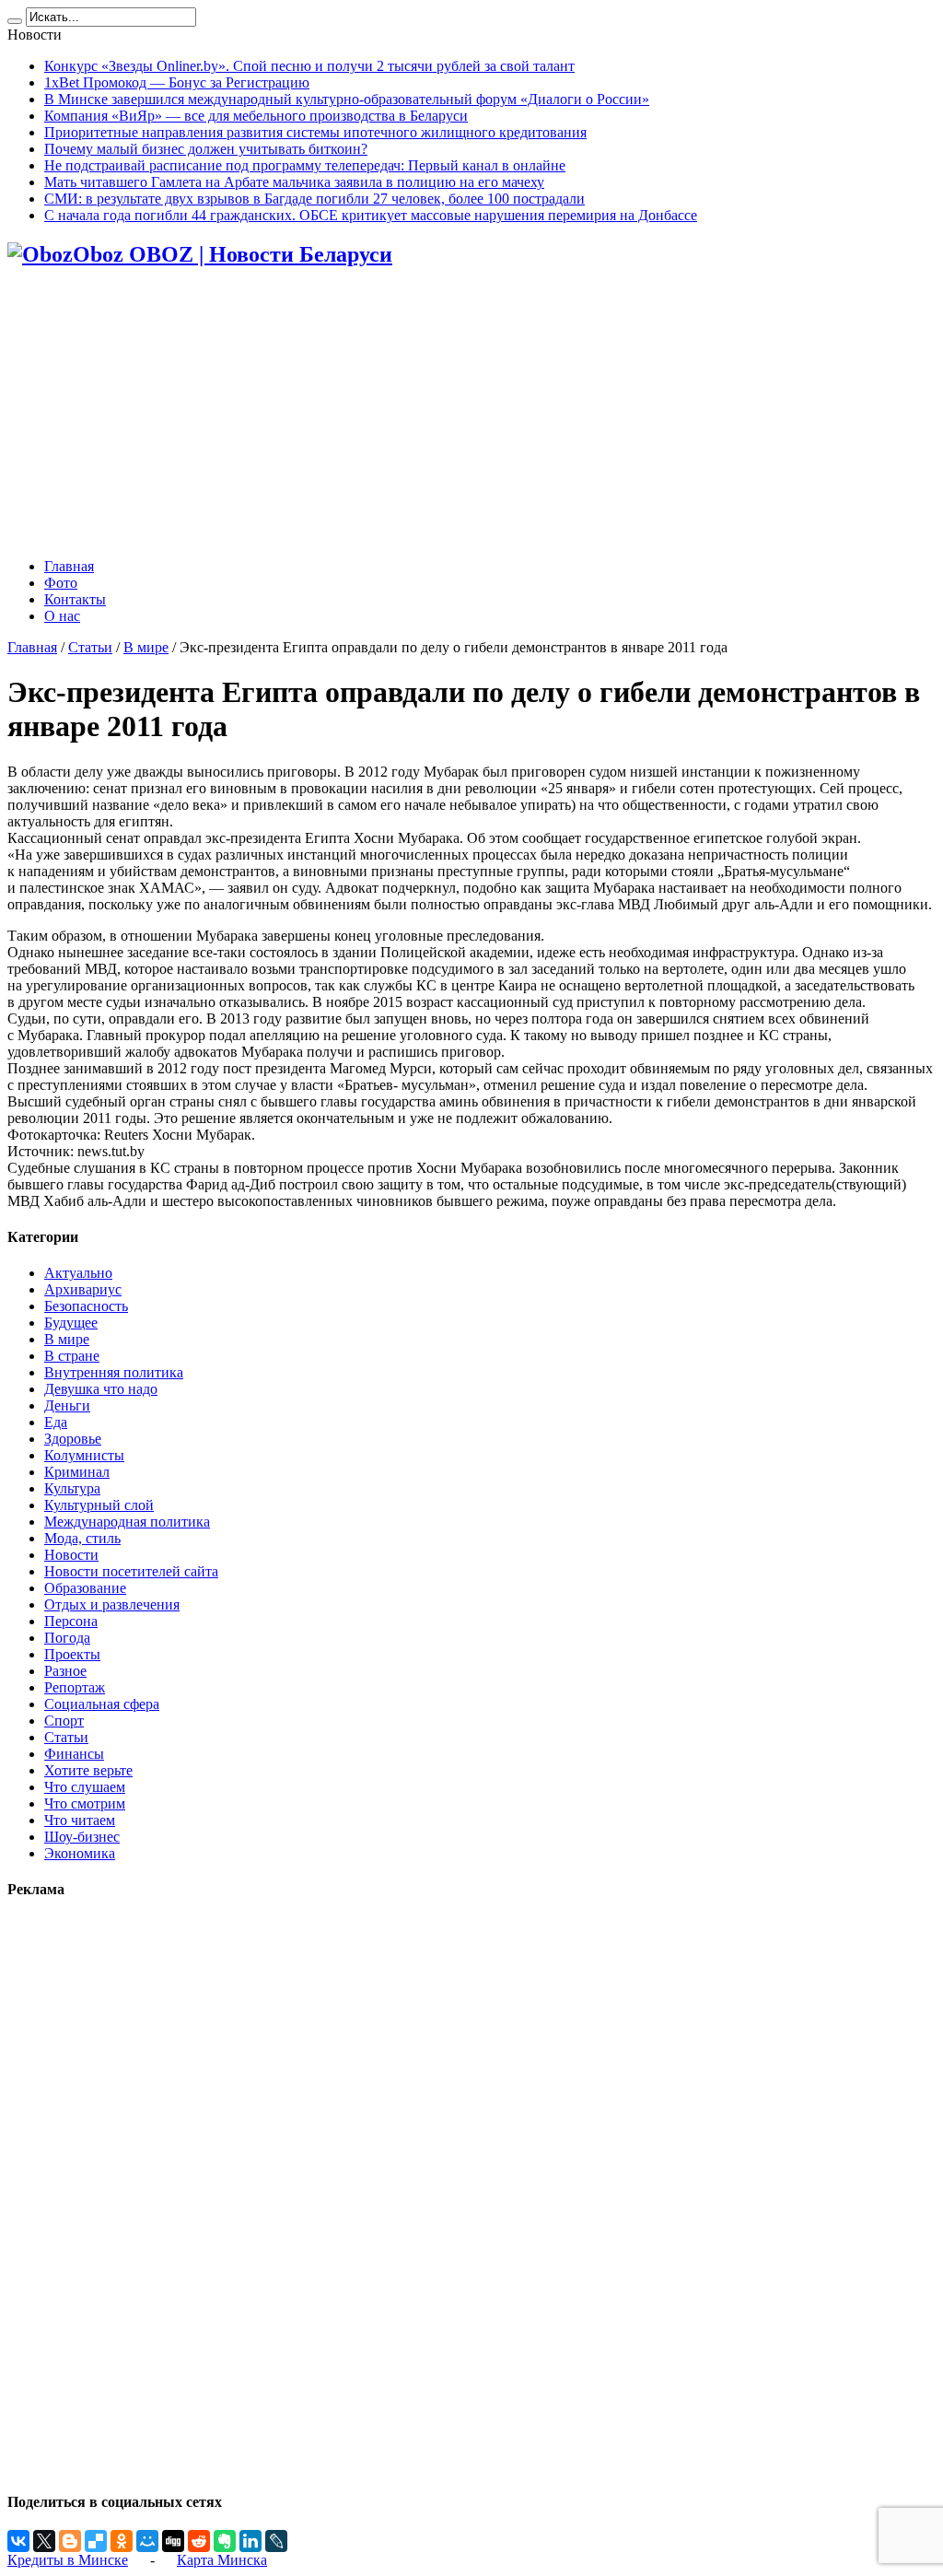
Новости (71, 1555)
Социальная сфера (102, 1704)
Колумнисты (84, 1455)
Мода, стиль (82, 1538)
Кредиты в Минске (68, 2560)
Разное (65, 1671)
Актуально (78, 1273)
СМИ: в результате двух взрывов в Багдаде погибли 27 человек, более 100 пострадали (314, 199)
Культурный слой (99, 1505)
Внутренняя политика (114, 1372)
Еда (56, 1422)
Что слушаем (85, 1787)
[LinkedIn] (250, 2541)
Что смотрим (85, 1803)
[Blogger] (70, 2541)
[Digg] (173, 2541)
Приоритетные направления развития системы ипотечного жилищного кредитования (315, 132)
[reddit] (199, 2541)
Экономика (80, 1853)
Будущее (71, 1323)
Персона (71, 1621)
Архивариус (83, 1289)
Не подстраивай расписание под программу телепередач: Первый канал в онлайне (305, 165)
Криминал (77, 1472)
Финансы (74, 1754)
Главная (69, 566)
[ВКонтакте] (18, 2541)
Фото (61, 583)
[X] (44, 2541)
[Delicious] (96, 2541)
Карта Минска (222, 2560)
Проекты (72, 1654)
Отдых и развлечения (112, 1604)
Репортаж (75, 1687)
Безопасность (86, 1306)
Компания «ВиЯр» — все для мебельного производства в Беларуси (256, 116)
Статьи (90, 647)
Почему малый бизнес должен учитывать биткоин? (206, 149)
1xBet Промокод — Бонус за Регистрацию (177, 82)
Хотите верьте (88, 1770)
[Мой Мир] (147, 2541)
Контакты (75, 599)
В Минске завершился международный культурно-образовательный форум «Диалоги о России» (347, 99)
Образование (85, 1588)
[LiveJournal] (276, 2541)
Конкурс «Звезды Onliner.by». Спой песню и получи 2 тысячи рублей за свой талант (309, 66)
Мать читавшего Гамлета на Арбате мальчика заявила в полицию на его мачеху (294, 182)
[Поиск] (15, 21)
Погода (67, 1638)
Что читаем (80, 1820)
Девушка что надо (101, 1389)
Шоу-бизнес (82, 1837)
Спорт (64, 1721)
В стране (72, 1356)
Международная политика (127, 1522)
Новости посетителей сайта (131, 1571)
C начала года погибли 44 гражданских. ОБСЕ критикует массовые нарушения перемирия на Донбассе (371, 215)
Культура (72, 1488)
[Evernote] (225, 2541)
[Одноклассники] (122, 2541)
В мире (146, 647)
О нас (62, 616)
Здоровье (73, 1439)
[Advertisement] (471, 415)
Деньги (67, 1405)
